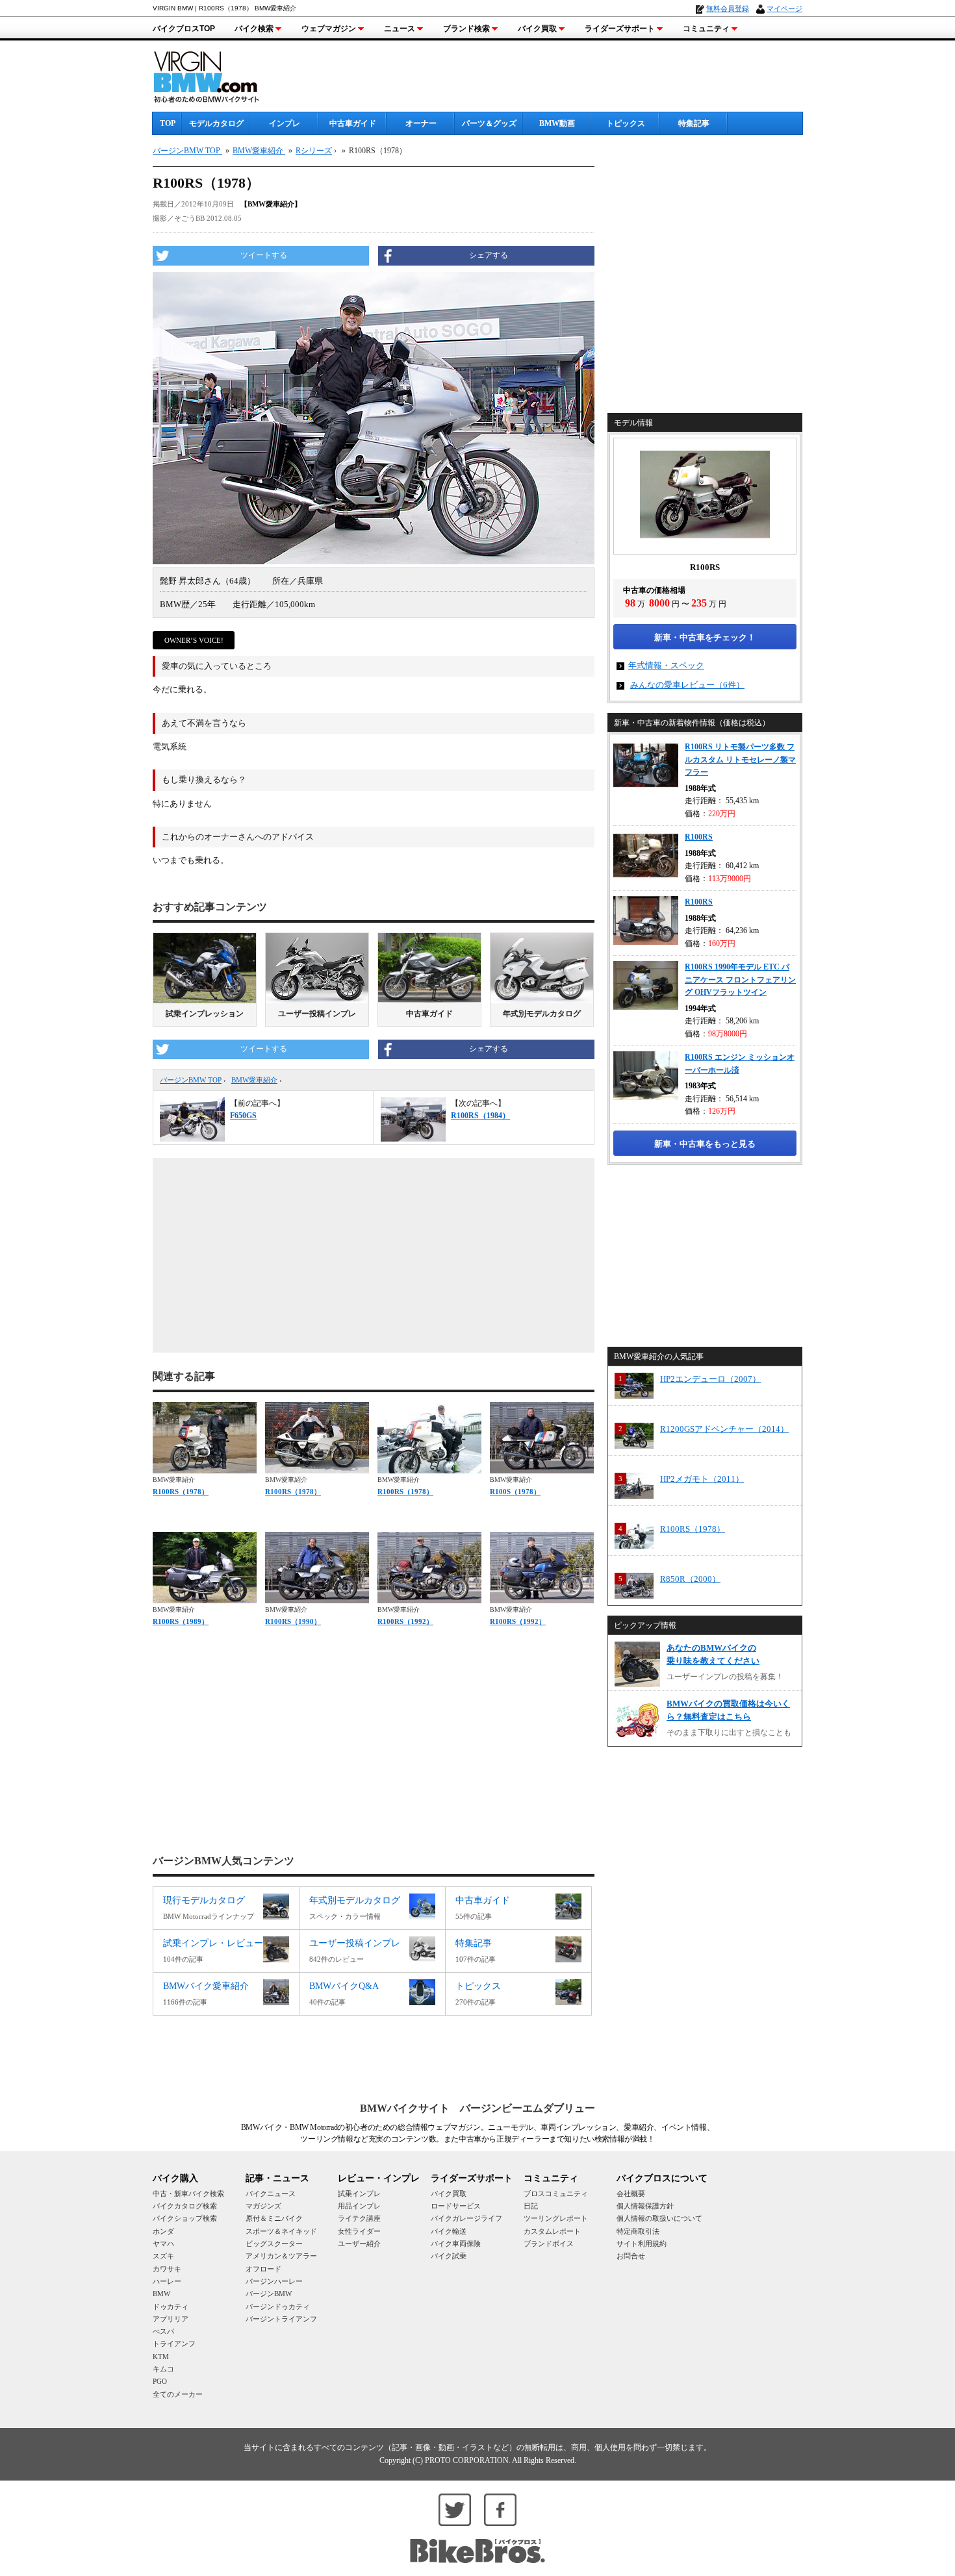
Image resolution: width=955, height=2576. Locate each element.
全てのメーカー (178, 2394)
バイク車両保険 (456, 2244)
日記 (531, 2206)
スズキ (163, 2256)
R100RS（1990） (293, 1621)
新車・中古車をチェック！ (705, 637)
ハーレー (167, 2281)
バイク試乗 (449, 2256)
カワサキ (167, 2269)
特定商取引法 (638, 2231)
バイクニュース (271, 2194)
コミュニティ (706, 29)
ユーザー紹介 (359, 2244)
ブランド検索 (466, 29)
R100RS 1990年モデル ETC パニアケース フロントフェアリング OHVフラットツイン (740, 980)
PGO (160, 2381)
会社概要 (631, 2194)
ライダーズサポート (620, 29)
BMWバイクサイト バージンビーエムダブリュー (478, 2108)
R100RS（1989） (181, 1621)
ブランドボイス (549, 2244)
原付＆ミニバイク (274, 2218)
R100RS (699, 837)
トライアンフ (174, 2344)
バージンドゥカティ (278, 2307)
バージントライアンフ (281, 2319)
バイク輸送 (449, 2231)
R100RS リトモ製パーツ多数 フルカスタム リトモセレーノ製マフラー (740, 759)
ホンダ (163, 2231)
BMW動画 (557, 123)
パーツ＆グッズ (489, 123)
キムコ (163, 2369)
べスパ (163, 2331)
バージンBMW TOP (191, 1080)
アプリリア (171, 2319)
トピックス (626, 123)
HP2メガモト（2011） (702, 1479)
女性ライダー (359, 2231)
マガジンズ (263, 2206)
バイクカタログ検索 (185, 2206)
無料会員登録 (728, 8)
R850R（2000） (690, 1579)
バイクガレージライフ (466, 2218)
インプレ (285, 123)
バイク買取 (537, 29)
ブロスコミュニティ (556, 2194)
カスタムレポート (552, 2231)
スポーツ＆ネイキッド (281, 2231)
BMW (161, 2294)
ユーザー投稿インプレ (317, 1014)
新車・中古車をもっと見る (705, 1144)
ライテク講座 (359, 2218)
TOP (168, 123)
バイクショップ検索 (185, 2218)
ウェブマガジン (329, 29)
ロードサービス (456, 2206)
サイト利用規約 (642, 2244)
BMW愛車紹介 (254, 1080)
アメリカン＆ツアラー (281, 2256)
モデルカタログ (216, 123)
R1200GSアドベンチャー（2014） (724, 1429)
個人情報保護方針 (645, 2206)
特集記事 (694, 123)
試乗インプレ (359, 2194)
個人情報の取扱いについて (659, 2218)
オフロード (263, 2269)
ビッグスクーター (274, 2244)
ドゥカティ (171, 2307)
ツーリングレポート (556, 2218)
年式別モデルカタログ (542, 1014)
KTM (161, 2357)
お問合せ (631, 2256)
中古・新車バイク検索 (188, 2194)
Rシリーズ (314, 151)
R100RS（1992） (405, 1621)
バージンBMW (269, 2294)
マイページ (784, 8)
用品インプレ (359, 2206)
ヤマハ (163, 2244)
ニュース (400, 29)
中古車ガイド (353, 123)
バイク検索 (254, 29)
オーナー (421, 123)
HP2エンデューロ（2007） (710, 1379)
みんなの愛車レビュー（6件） (687, 685)
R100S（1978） (515, 1492)
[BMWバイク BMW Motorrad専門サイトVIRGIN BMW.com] (218, 75)
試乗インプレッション (205, 1014)
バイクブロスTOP (184, 29)
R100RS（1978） (181, 1492)
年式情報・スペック (666, 665)
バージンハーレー (274, 2281)
